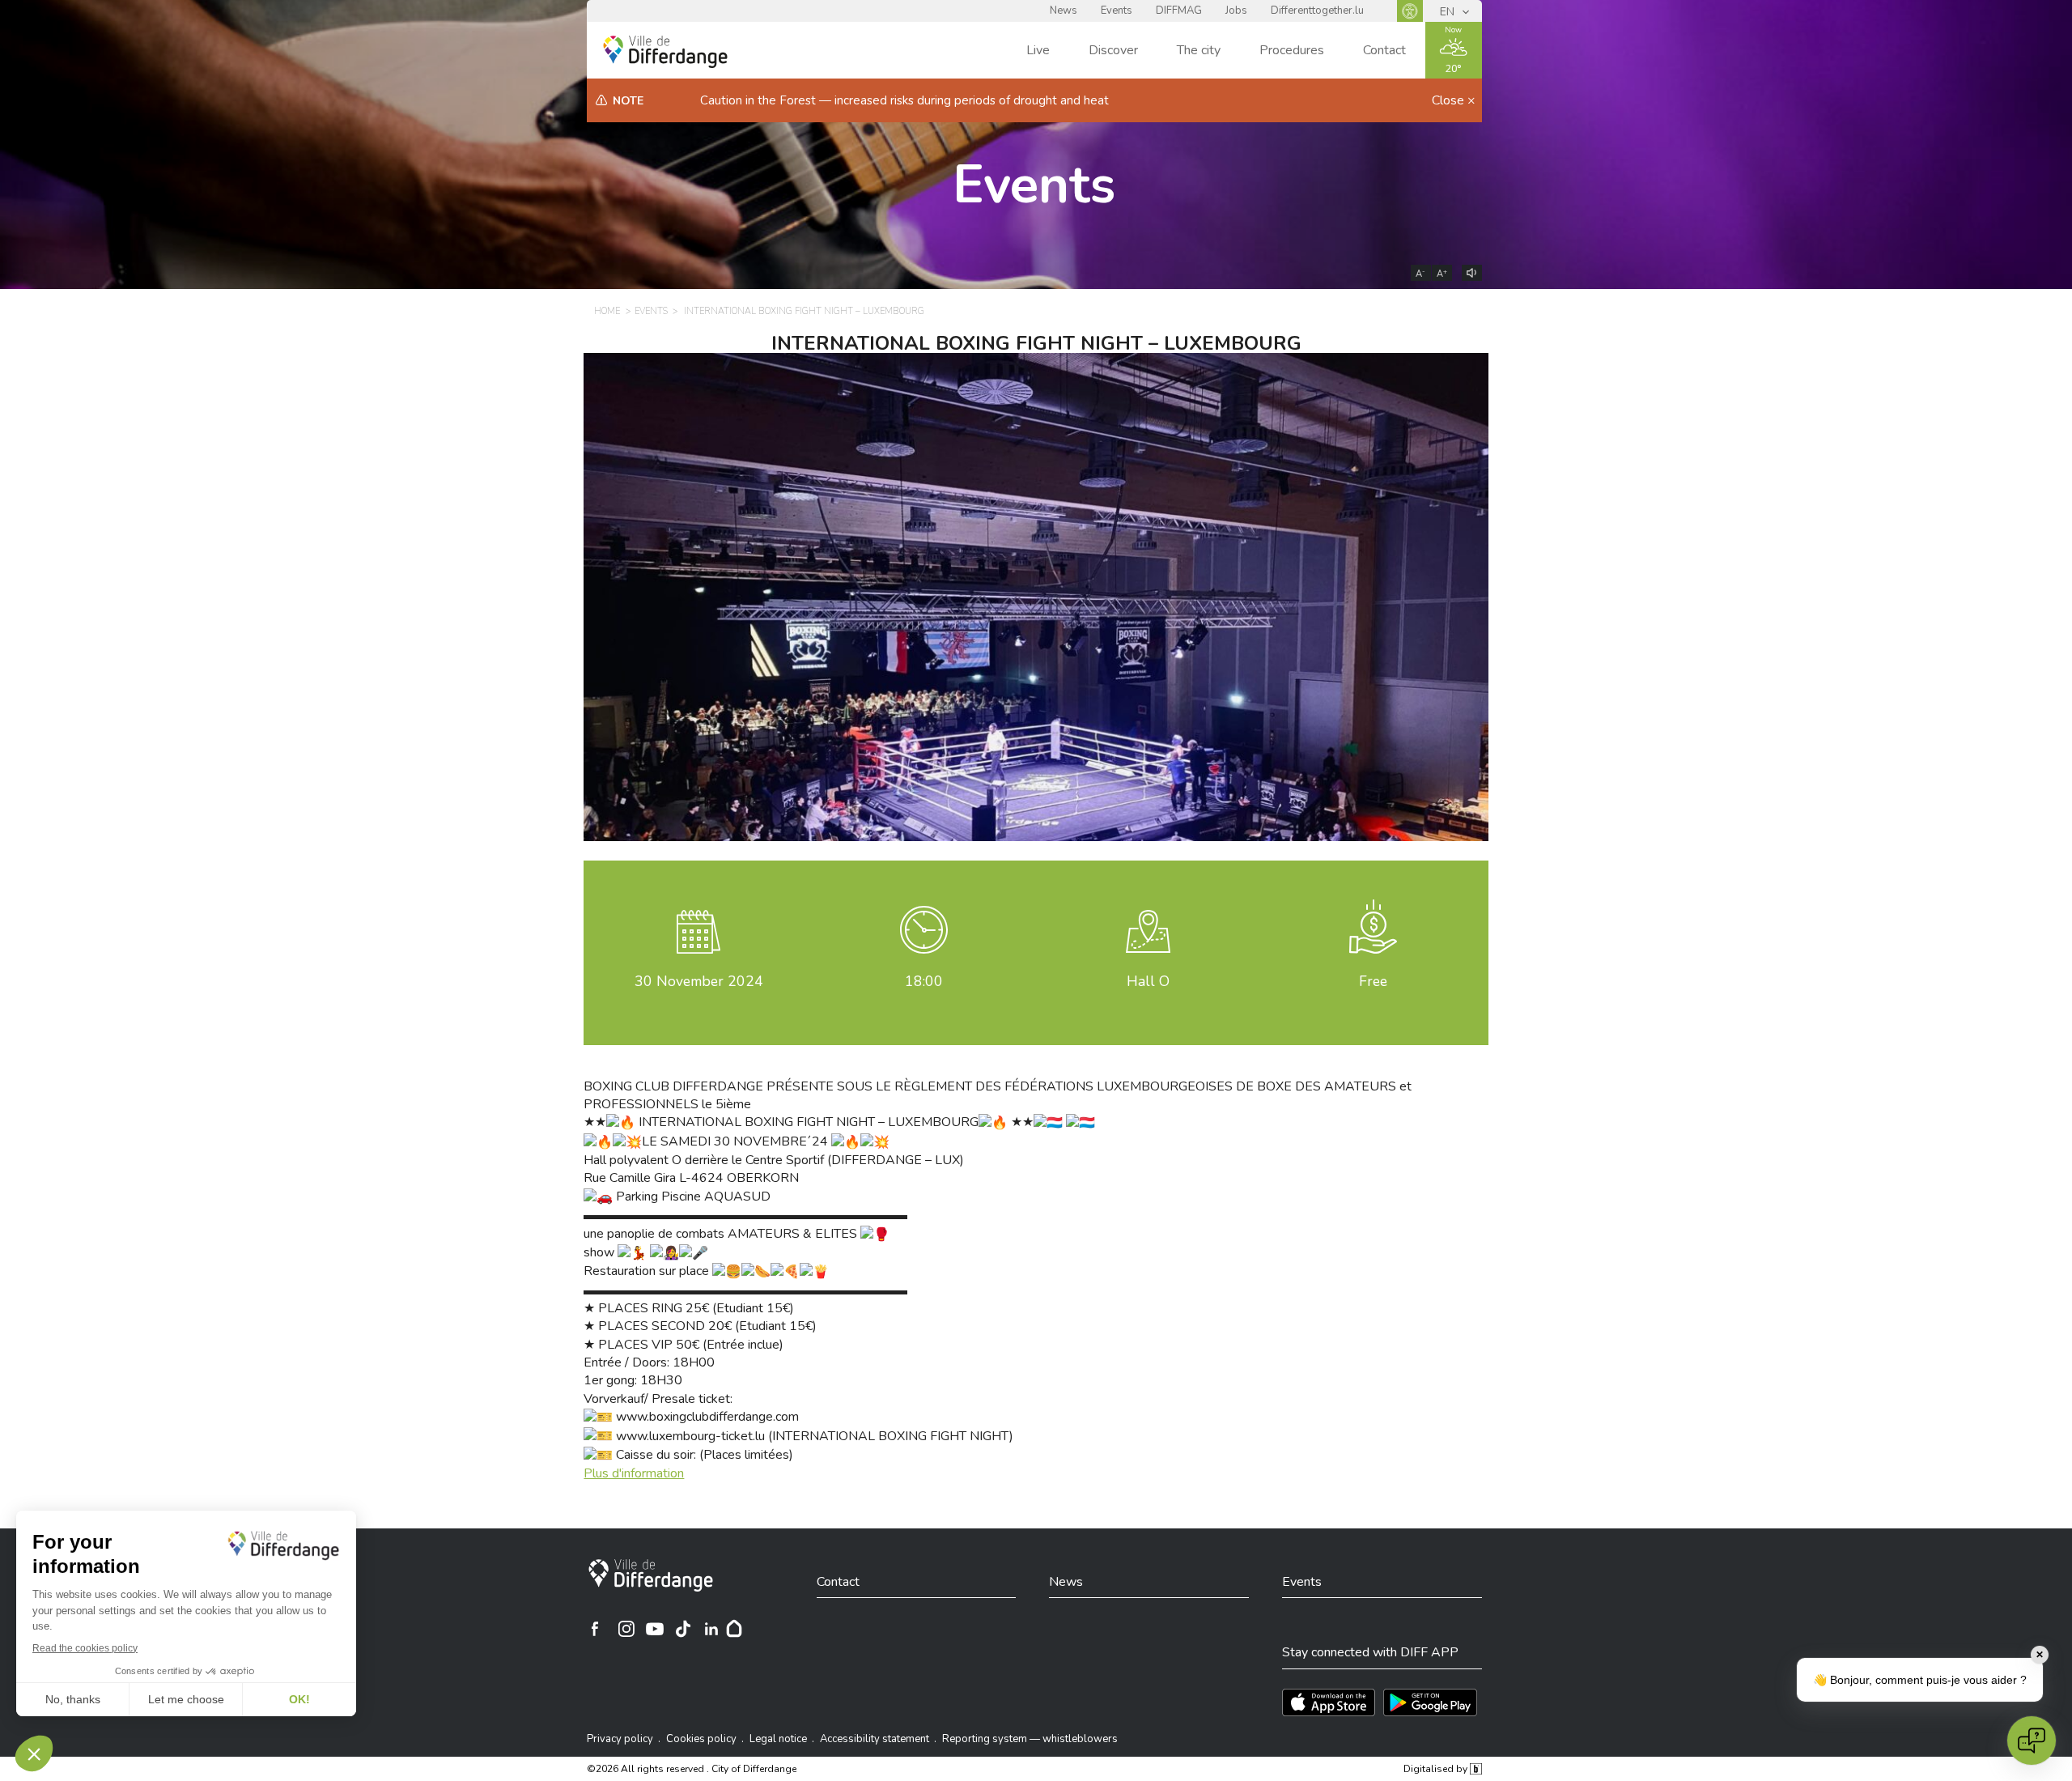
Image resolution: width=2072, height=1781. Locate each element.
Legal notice (778, 1739)
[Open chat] (2032, 1741)
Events (1117, 11)
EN (1449, 12)
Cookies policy (701, 1739)
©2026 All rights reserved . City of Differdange (692, 1769)
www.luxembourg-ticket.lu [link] (690, 1436)
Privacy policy (620, 1739)
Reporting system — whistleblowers (1030, 1739)
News (1064, 11)
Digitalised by (1437, 1769)
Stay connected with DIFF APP (1370, 1652)
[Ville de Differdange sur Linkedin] (711, 1629)
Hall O (1148, 981)
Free (1373, 981)
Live (1038, 50)
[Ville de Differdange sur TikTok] (683, 1629)
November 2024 (699, 981)
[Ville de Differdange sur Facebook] (595, 1629)
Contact (1384, 50)
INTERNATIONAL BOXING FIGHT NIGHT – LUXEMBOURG (804, 311)
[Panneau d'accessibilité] (1410, 11)
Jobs (1236, 11)
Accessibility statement (875, 1739)
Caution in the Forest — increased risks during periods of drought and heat (904, 100)
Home (607, 311)
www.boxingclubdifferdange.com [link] (707, 1417)
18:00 (924, 981)
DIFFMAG (1179, 11)
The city (1199, 50)
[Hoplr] (734, 1629)
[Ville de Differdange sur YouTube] (655, 1629)
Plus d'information (634, 1473)
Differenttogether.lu (1317, 11)
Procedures (1292, 50)
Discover (1113, 50)
